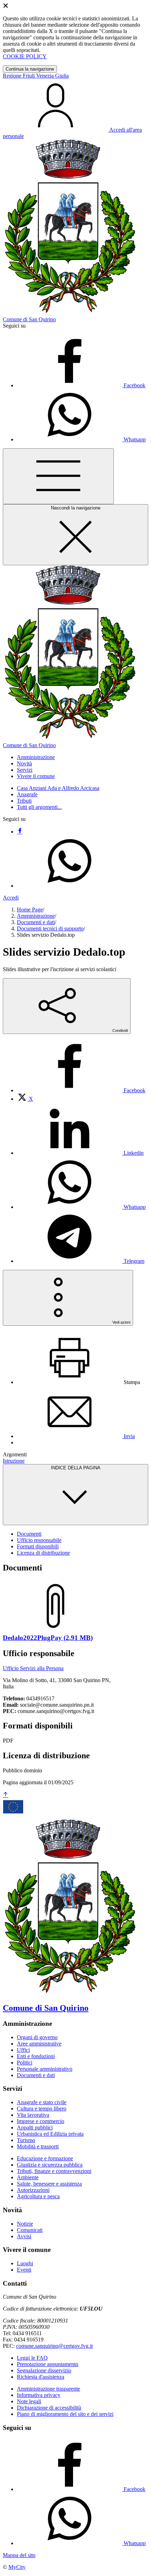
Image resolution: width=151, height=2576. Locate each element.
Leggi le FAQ (32, 2358)
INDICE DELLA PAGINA (76, 1468)
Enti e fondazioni (36, 2056)
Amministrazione (36, 916)
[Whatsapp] (70, 886)
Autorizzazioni (33, 2190)
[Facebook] (20, 832)
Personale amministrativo (45, 2069)
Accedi (11, 898)
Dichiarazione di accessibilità (49, 2408)
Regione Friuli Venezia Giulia (36, 76)
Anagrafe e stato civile (42, 2102)
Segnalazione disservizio (44, 2370)
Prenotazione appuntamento (48, 2364)
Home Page (30, 910)
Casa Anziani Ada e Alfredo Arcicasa (58, 788)
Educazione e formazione (45, 2158)
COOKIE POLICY (25, 56)
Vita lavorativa (33, 2115)
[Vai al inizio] (6, 1795)
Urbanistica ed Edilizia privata (50, 2134)
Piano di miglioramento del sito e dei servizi (65, 2414)
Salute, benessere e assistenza (49, 2184)
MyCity (17, 2567)
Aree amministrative (39, 2044)
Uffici (23, 2050)
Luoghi (25, 2263)
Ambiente (28, 2177)
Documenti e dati (36, 922)
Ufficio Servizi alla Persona (33, 1668)
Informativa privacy (39, 2395)
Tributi (24, 801)
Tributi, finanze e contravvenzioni (54, 2171)
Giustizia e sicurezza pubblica (50, 2165)
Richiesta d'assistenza (41, 2377)
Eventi (24, 2270)
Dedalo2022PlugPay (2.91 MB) (48, 1638)
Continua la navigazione (30, 69)
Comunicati (30, 2230)
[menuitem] (81, 1090)
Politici (25, 2063)
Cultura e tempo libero (42, 2109)
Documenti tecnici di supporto (50, 928)
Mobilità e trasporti (38, 2146)
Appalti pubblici (35, 2127)
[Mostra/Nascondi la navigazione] (58, 476)
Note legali (29, 2401)
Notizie (25, 2224)
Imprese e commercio (41, 2121)
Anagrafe (27, 794)
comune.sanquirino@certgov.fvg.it (54, 2346)
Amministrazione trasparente (48, 2389)
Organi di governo (37, 2037)
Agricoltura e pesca (38, 2196)
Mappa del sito (19, 2555)
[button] (36, 757)
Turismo (26, 2140)
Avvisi (24, 2236)
